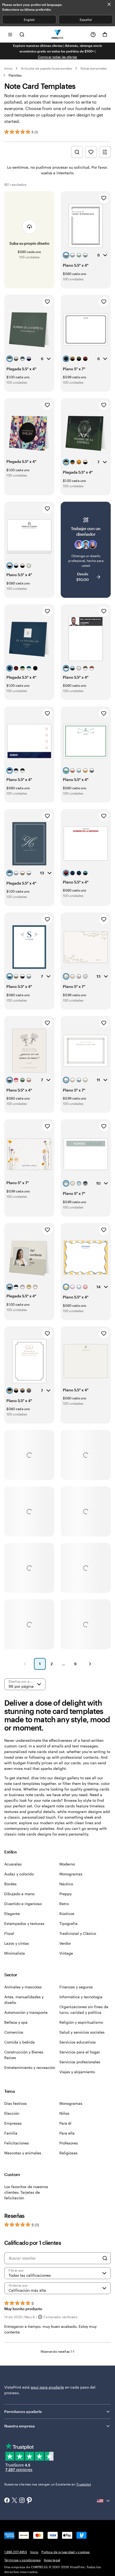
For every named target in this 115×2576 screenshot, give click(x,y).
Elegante (12, 1914)
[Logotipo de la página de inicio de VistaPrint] (58, 34)
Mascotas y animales (23, 2153)
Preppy (66, 1894)
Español (86, 20)
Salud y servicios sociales (82, 2032)
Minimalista (15, 1953)
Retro (64, 1904)
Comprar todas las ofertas (58, 57)
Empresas (13, 2123)
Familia (11, 2133)
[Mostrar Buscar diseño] (77, 152)
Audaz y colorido (19, 1874)
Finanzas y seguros (76, 1987)
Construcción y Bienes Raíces (24, 2055)
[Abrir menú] (10, 34)
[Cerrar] (109, 4)
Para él (65, 2123)
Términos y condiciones (22, 2560)
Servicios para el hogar (80, 2052)
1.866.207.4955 (16, 2552)
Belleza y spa (16, 2022)
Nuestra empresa (20, 2426)
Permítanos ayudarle (23, 2411)
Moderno (67, 1864)
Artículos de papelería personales (46, 68)
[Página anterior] (25, 1664)
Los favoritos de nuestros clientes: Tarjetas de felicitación (26, 2192)
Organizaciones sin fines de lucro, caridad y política (84, 2010)
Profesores (69, 2143)
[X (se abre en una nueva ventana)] (14, 2501)
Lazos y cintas (17, 1943)
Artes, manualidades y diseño (24, 2000)
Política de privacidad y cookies (66, 2552)
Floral (9, 1933)
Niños (64, 2113)
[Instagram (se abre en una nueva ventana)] (22, 2501)
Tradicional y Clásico (78, 1933)
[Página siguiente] (90, 1664)
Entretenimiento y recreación (30, 2067)
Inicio (8, 68)
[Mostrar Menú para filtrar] (105, 152)
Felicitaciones (17, 2143)
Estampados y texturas (24, 1923)
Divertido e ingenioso (23, 1904)
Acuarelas (13, 1864)
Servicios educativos (78, 2042)
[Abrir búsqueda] (22, 34)
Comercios (14, 2032)
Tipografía (68, 1923)
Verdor (65, 1943)
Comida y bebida (20, 2042)
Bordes (10, 1884)
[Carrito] (105, 35)
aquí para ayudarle (47, 2387)
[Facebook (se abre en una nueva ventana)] (7, 2501)
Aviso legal (52, 2560)
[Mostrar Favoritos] (91, 152)
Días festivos (16, 2103)
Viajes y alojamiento (77, 2072)
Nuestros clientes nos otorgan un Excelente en (48, 2484)
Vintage (66, 1953)
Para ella (67, 2133)
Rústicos (67, 1914)
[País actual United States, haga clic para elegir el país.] (104, 2501)
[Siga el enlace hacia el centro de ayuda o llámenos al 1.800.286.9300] (93, 35)
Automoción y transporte (26, 2012)
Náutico (66, 1884)
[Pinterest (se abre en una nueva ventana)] (29, 2501)
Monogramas (71, 1874)
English (29, 20)
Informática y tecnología (81, 1997)
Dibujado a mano (19, 1894)
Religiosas (68, 2153)
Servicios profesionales (80, 2062)
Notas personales (94, 68)
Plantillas (15, 75)
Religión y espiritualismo (81, 2022)
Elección (12, 2113)
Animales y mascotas (23, 1987)
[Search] (105, 2258)
